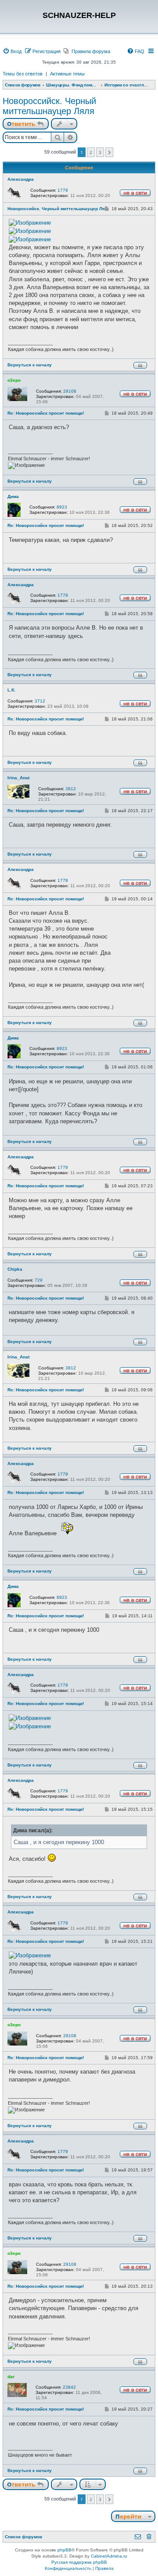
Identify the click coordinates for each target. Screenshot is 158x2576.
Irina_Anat (18, 778)
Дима (13, 496)
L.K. (12, 690)
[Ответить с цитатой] (140, 365)
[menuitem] (12, 51)
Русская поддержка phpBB (79, 2562)
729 (39, 1280)
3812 (71, 789)
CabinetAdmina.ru (109, 2556)
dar (11, 2377)
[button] (110, 152)
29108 (70, 391)
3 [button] (100, 152)
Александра (21, 179)
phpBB (65, 2550)
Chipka (15, 1269)
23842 (69, 2387)
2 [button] (91, 152)
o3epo (14, 380)
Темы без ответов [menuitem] (23, 74)
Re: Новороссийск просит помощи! (46, 413)
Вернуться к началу (30, 365)
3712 (40, 701)
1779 (63, 190)
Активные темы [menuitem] (67, 74)
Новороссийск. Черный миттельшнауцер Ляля (49, 106)
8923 (62, 507)
